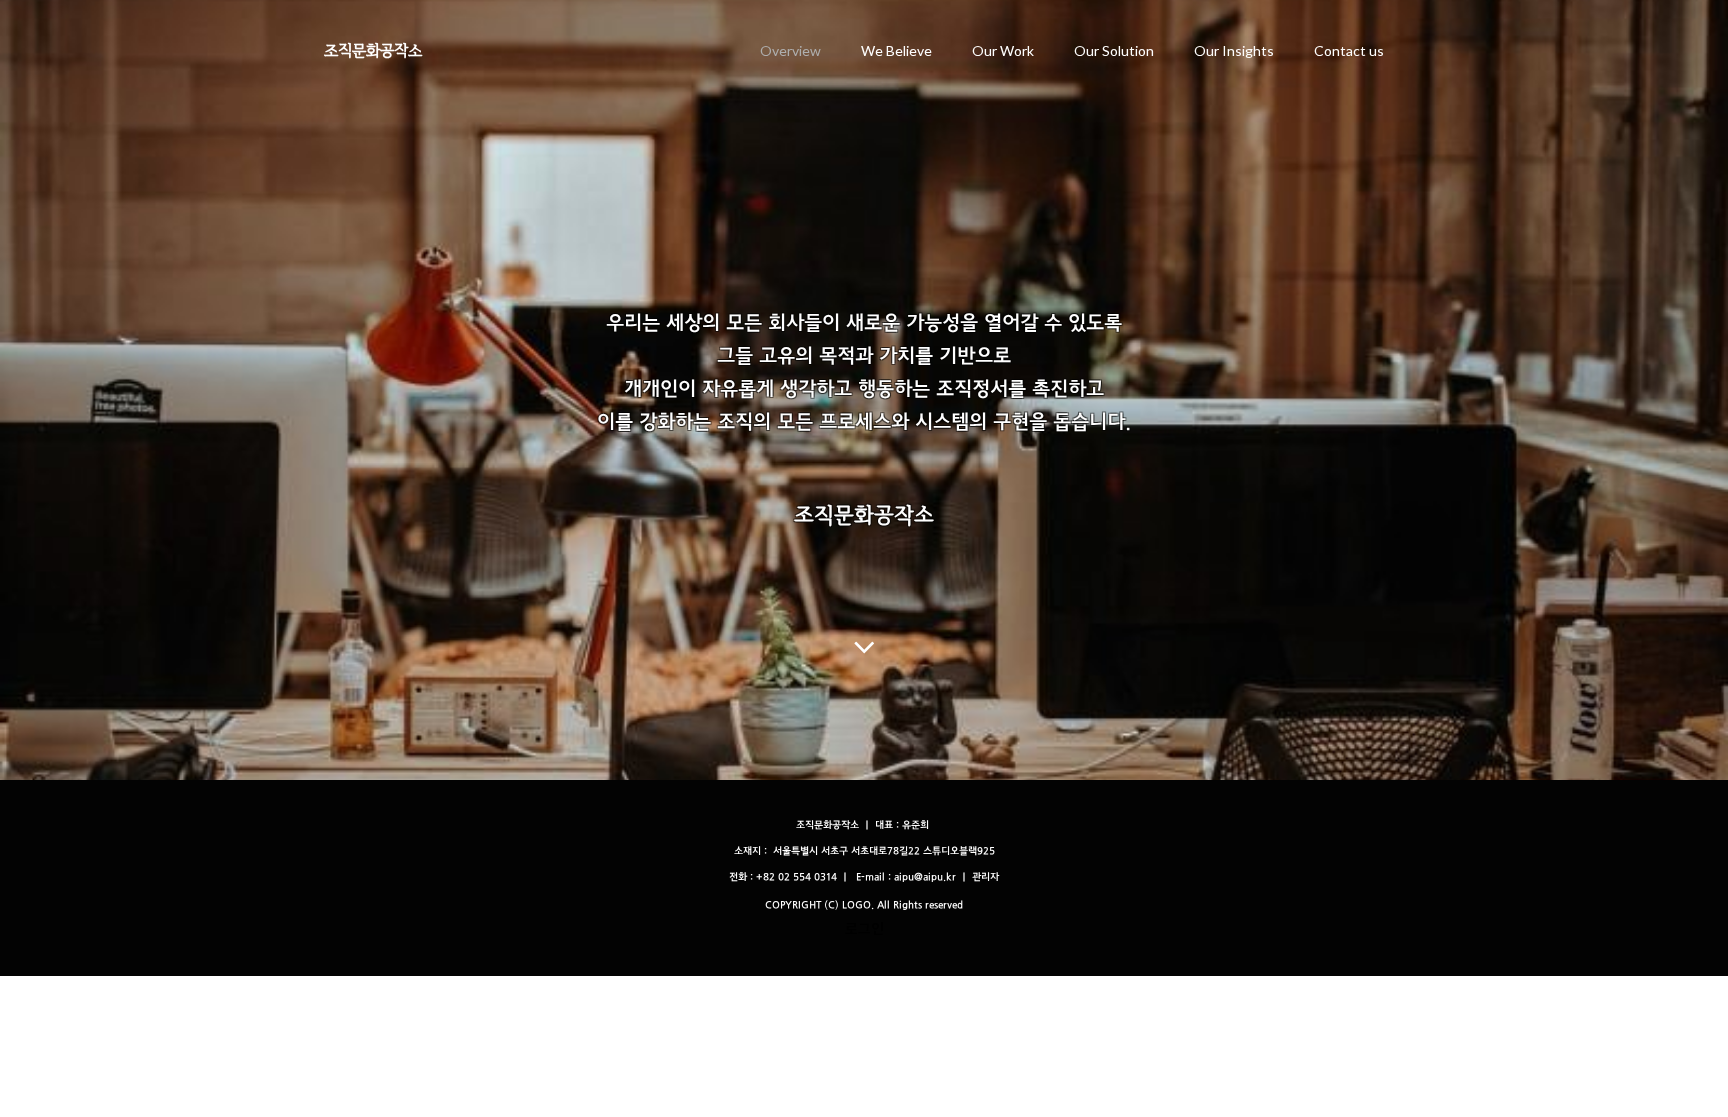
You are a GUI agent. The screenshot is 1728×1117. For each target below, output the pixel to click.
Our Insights (1234, 50)
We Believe (896, 50)
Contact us (1349, 50)
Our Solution (1114, 50)
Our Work (1003, 50)
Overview (790, 50)
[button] (985, 877)
